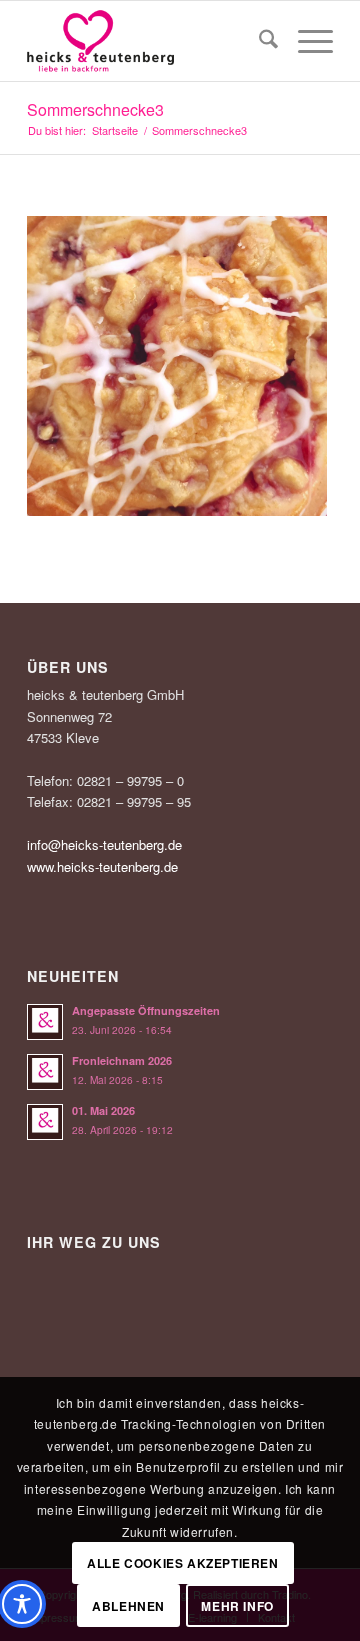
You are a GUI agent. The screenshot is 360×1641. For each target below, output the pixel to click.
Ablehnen (128, 1606)
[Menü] (305, 41)
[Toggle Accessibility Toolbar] (22, 1604)
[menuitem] (258, 41)
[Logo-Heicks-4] (149, 41)
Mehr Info (237, 1606)
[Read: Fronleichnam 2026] (45, 1072)
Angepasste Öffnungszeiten (146, 1010)
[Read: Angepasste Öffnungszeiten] (45, 1022)
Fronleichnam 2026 (122, 1060)
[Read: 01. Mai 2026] (45, 1122)
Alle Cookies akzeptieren (182, 1563)
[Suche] (258, 41)
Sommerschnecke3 (95, 109)
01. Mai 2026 (103, 1110)
